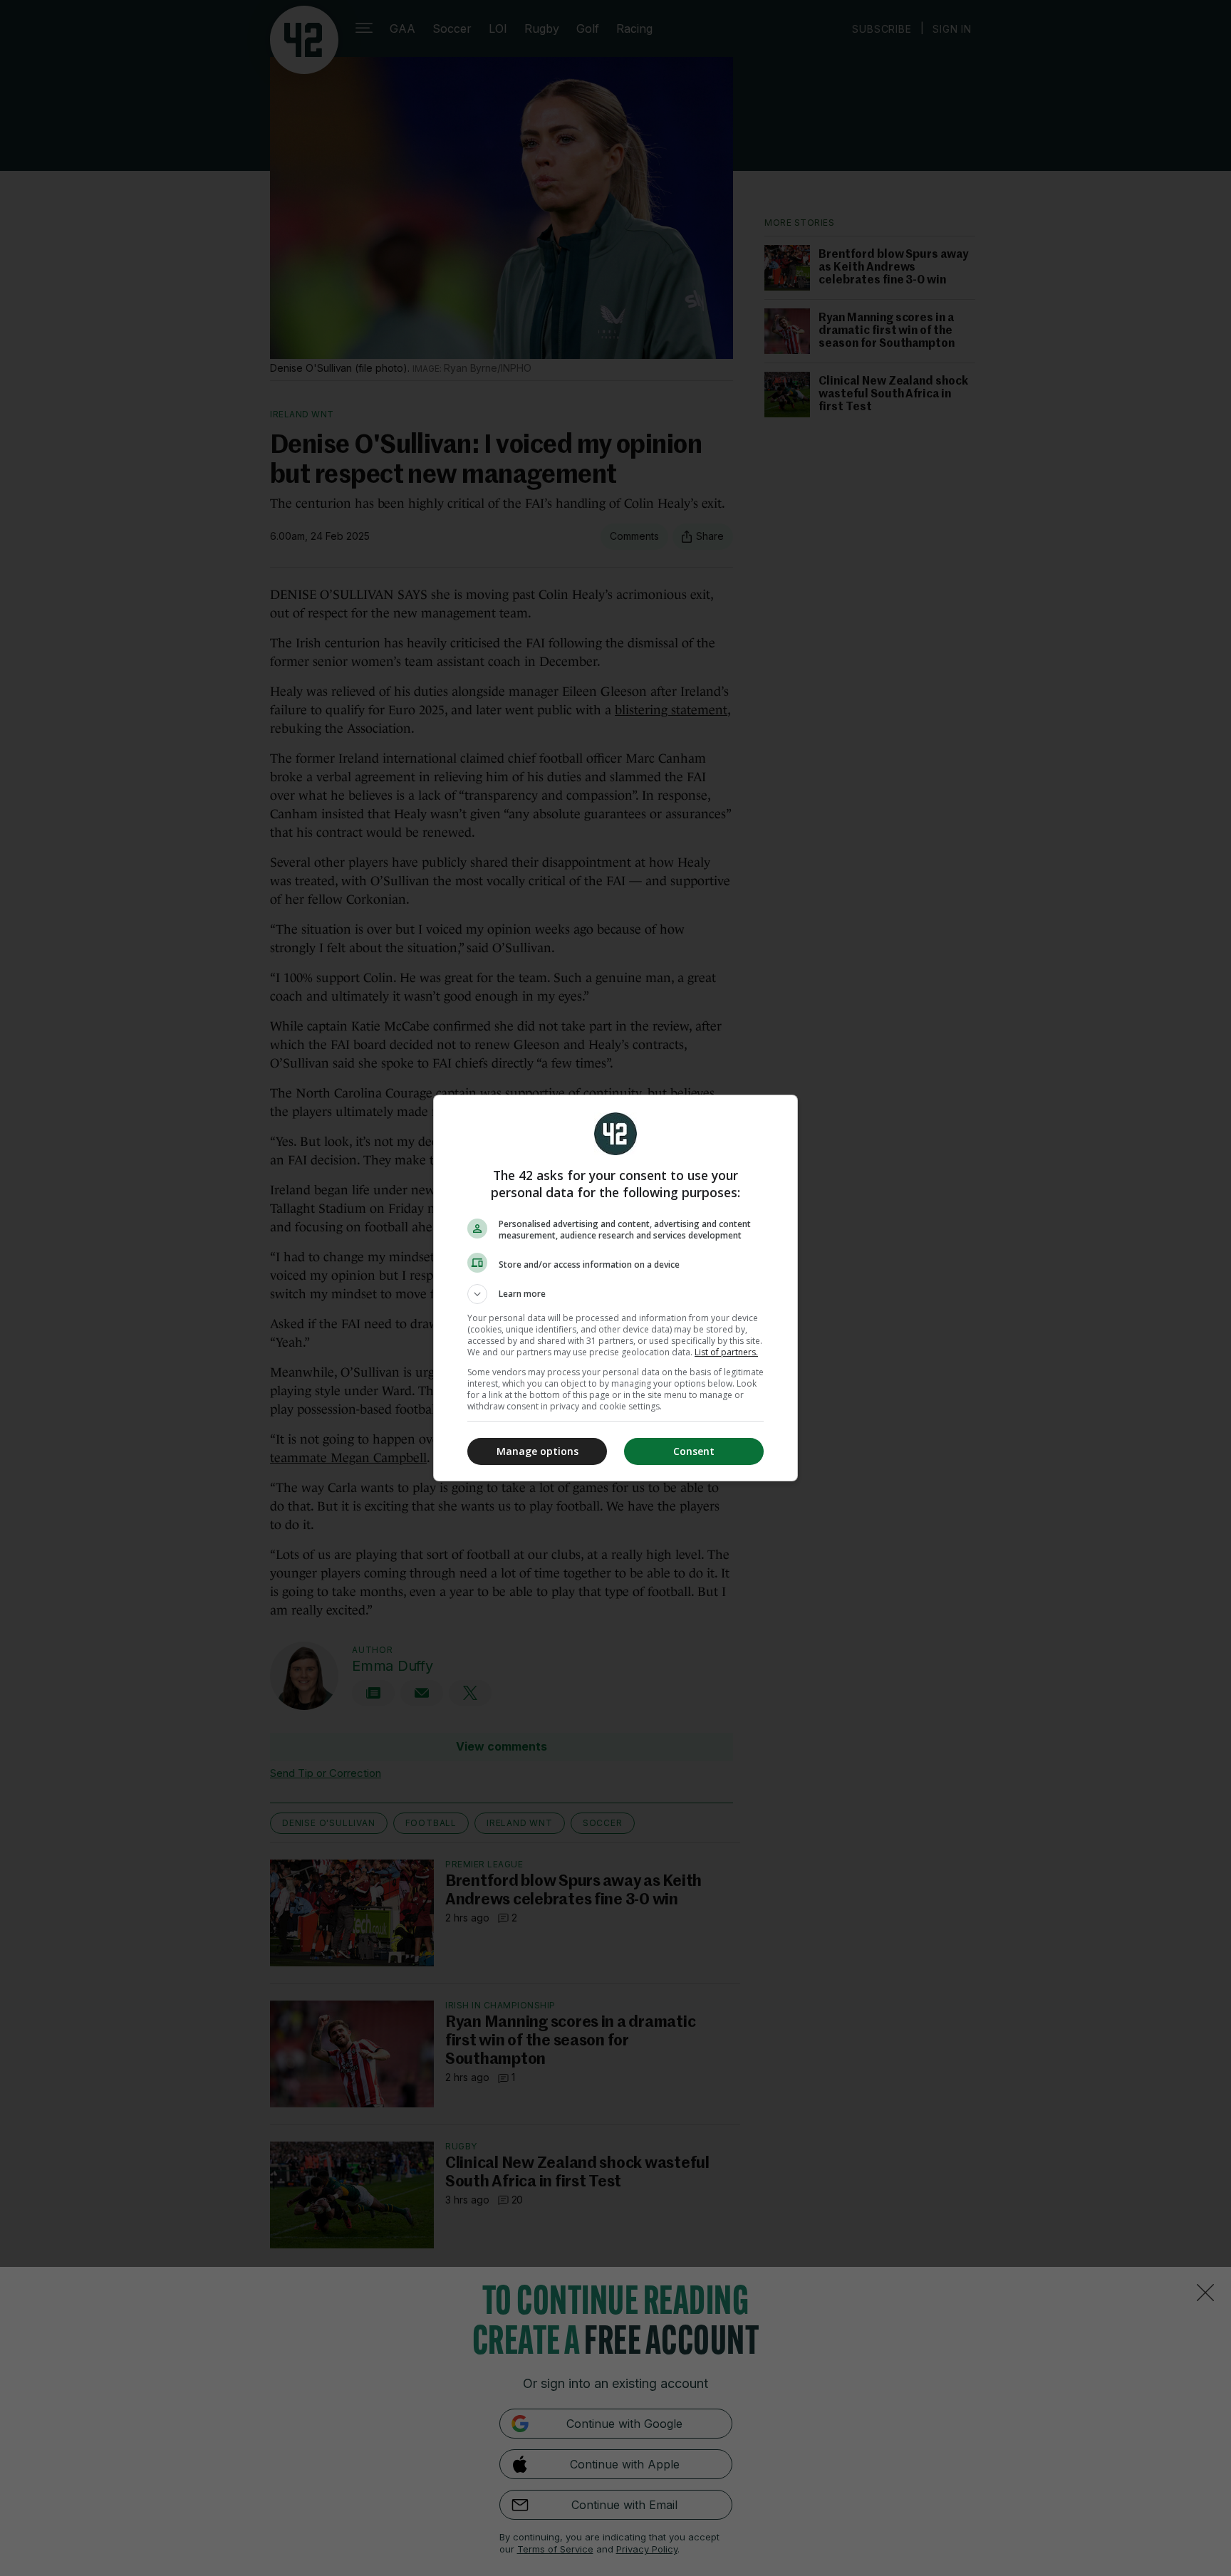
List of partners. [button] (726, 1352)
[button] (615, 1294)
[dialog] (615, 1288)
